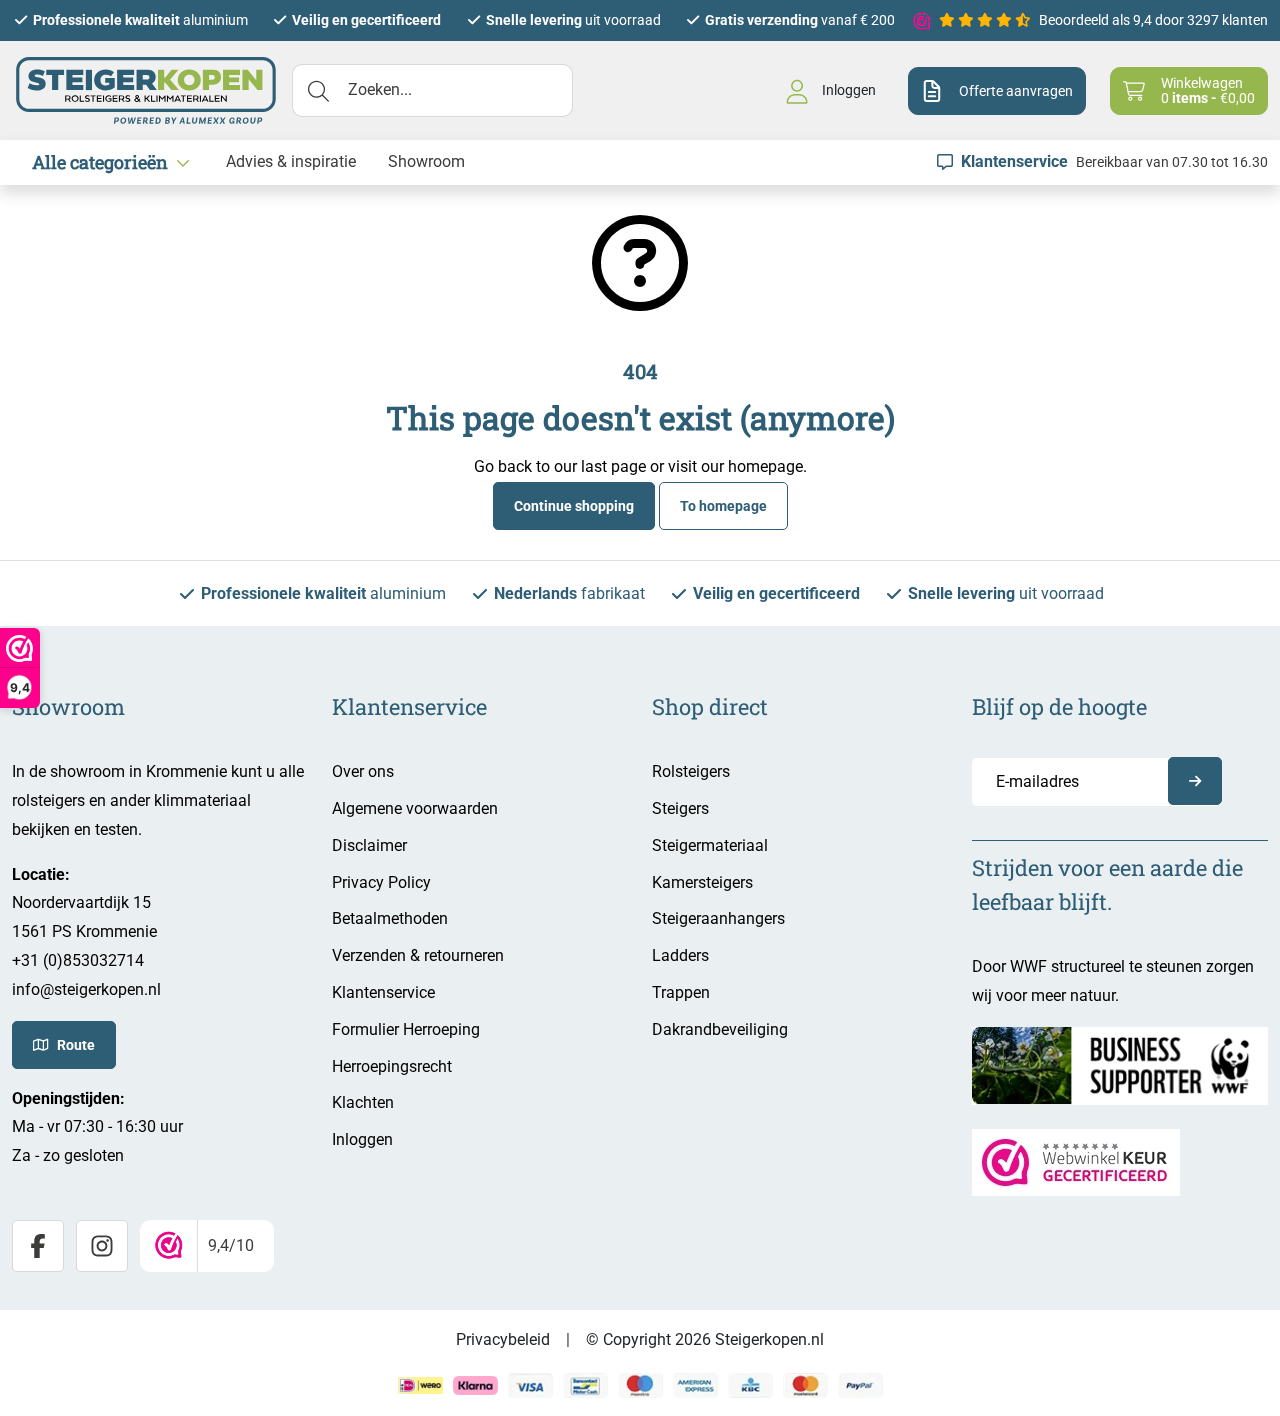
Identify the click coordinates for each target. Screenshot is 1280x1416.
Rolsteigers (691, 771)
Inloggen (362, 1139)
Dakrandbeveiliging (720, 1029)
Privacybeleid (503, 1339)
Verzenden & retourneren (418, 955)
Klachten (363, 1102)
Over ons (363, 771)
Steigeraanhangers (718, 918)
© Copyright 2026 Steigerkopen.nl (705, 1339)
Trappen (681, 992)
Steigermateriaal (710, 845)
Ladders (680, 955)
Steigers (680, 808)
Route (76, 1045)
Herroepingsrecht (392, 1066)
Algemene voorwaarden (415, 808)
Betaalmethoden (390, 918)
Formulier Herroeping (406, 1029)
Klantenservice (383, 992)
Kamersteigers (702, 882)
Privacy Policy (381, 882)
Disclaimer (369, 845)
